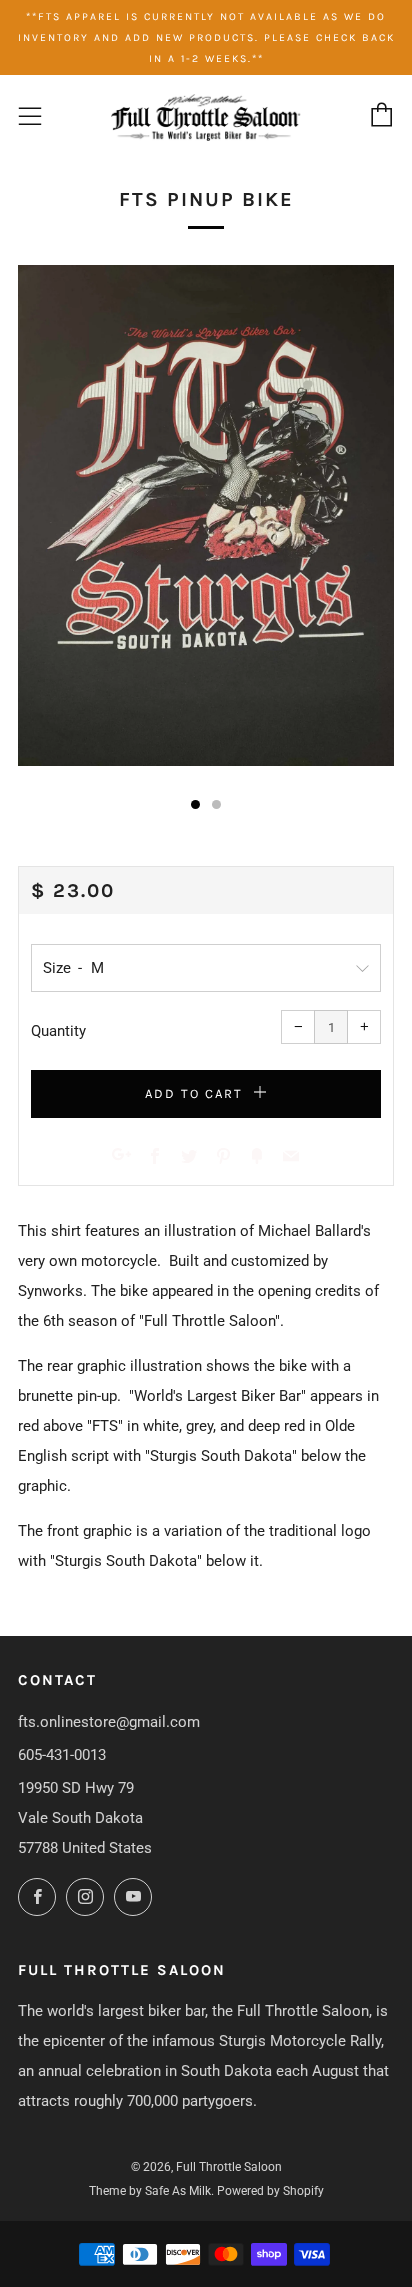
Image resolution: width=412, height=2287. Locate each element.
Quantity (58, 1031)
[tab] (195, 804)
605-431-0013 (62, 1755)
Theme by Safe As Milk (150, 2191)
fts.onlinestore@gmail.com (109, 1722)
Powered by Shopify (270, 2191)
